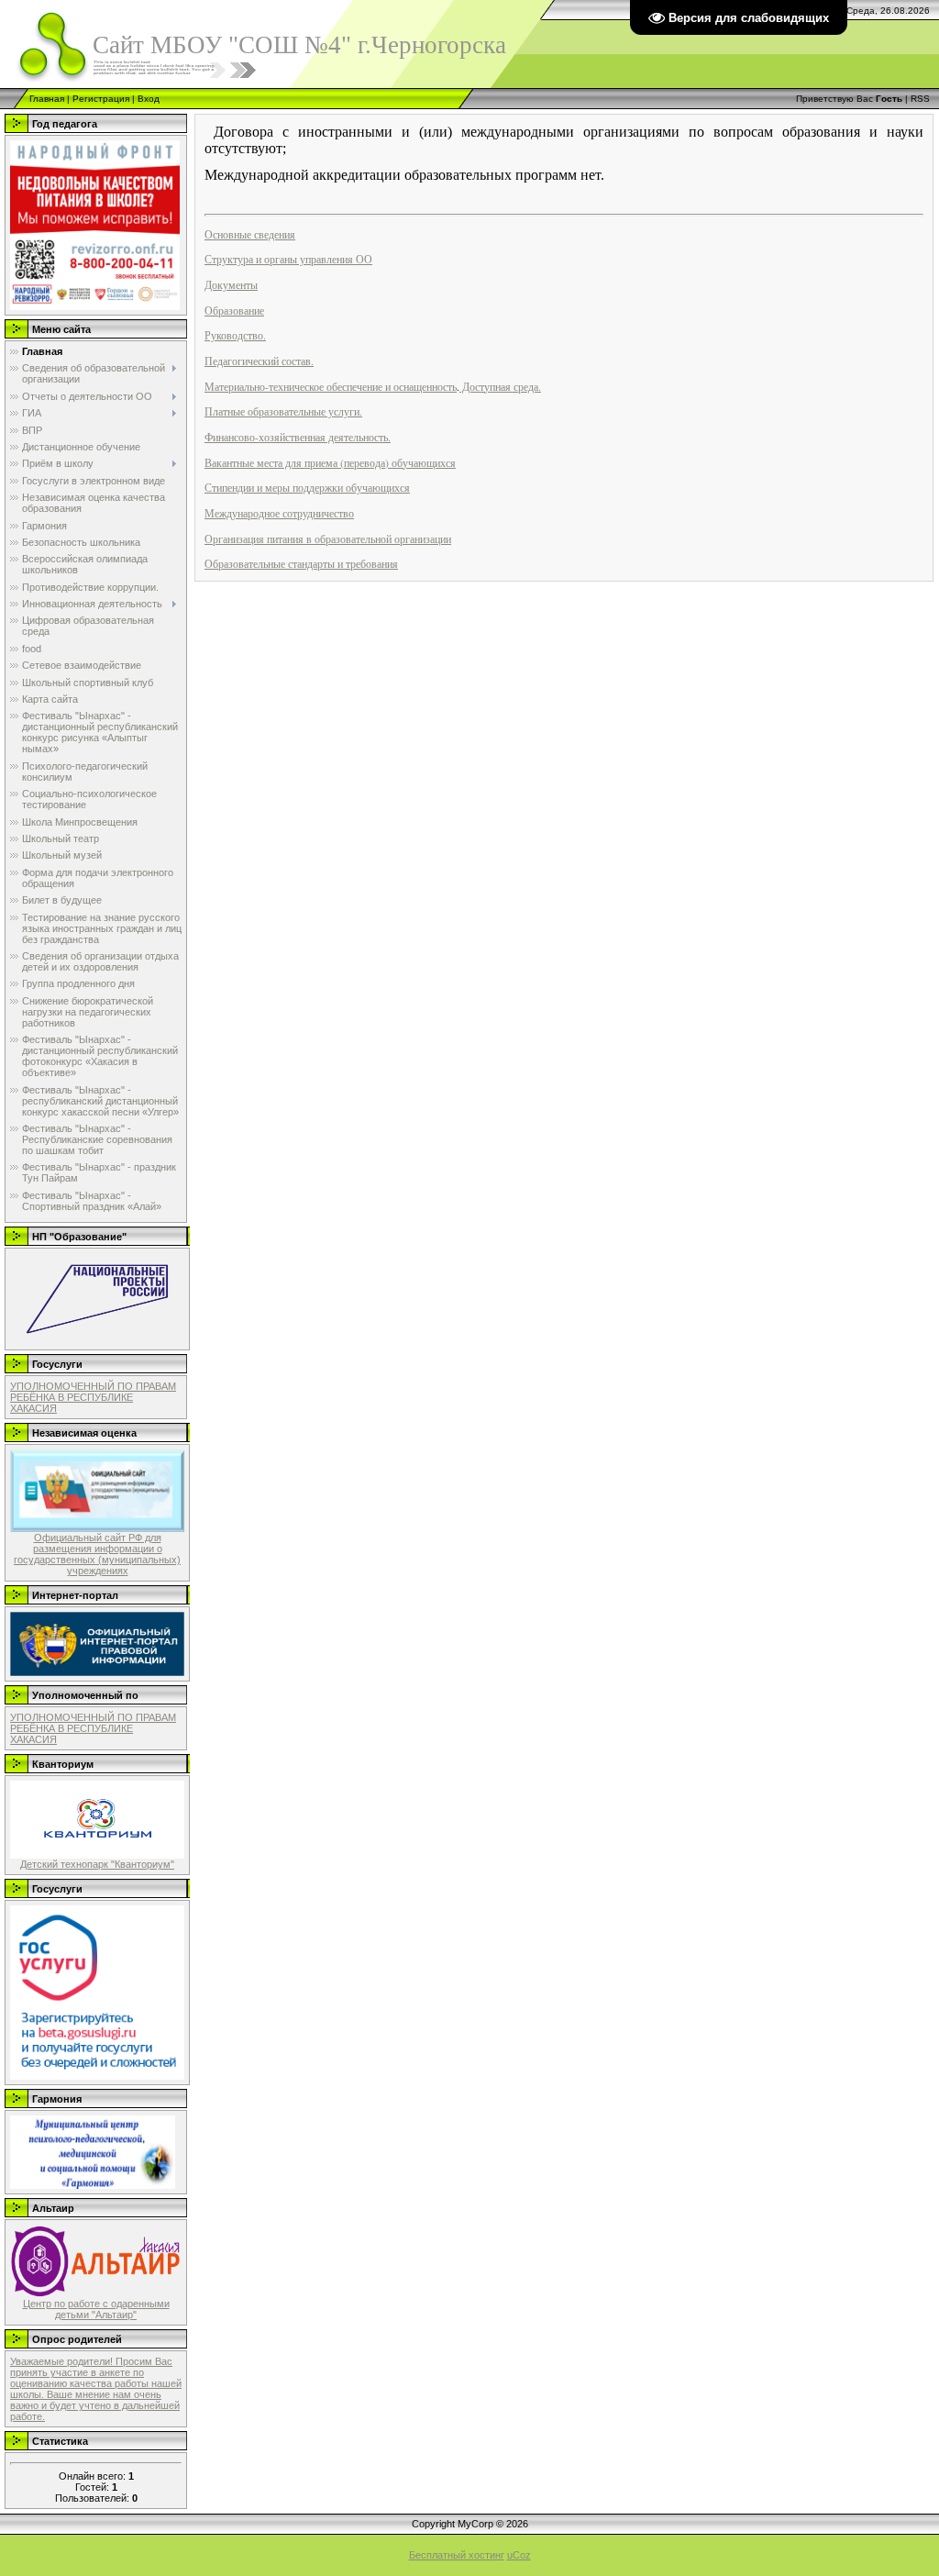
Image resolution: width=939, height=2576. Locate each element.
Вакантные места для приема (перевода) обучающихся (330, 462)
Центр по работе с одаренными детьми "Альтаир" (96, 2309)
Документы (231, 284)
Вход (149, 99)
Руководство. (235, 335)
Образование (234, 310)
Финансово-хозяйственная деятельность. (298, 437)
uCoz (519, 2555)
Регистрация (101, 99)
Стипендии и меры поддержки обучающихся (307, 487)
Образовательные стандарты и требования (301, 563)
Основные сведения (250, 234)
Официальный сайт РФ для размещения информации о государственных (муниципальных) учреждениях (97, 1554)
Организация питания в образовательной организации (328, 539)
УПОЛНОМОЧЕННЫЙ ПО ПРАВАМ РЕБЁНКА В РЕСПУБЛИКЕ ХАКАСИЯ (93, 1397)
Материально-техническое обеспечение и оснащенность (331, 386)
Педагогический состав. (259, 361)
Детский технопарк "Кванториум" (97, 1864)
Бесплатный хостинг (457, 2555)
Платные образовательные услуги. (283, 411)
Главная (47, 99)
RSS (920, 99)
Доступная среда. (500, 386)
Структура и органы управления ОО (288, 259)
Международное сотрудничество (279, 513)
